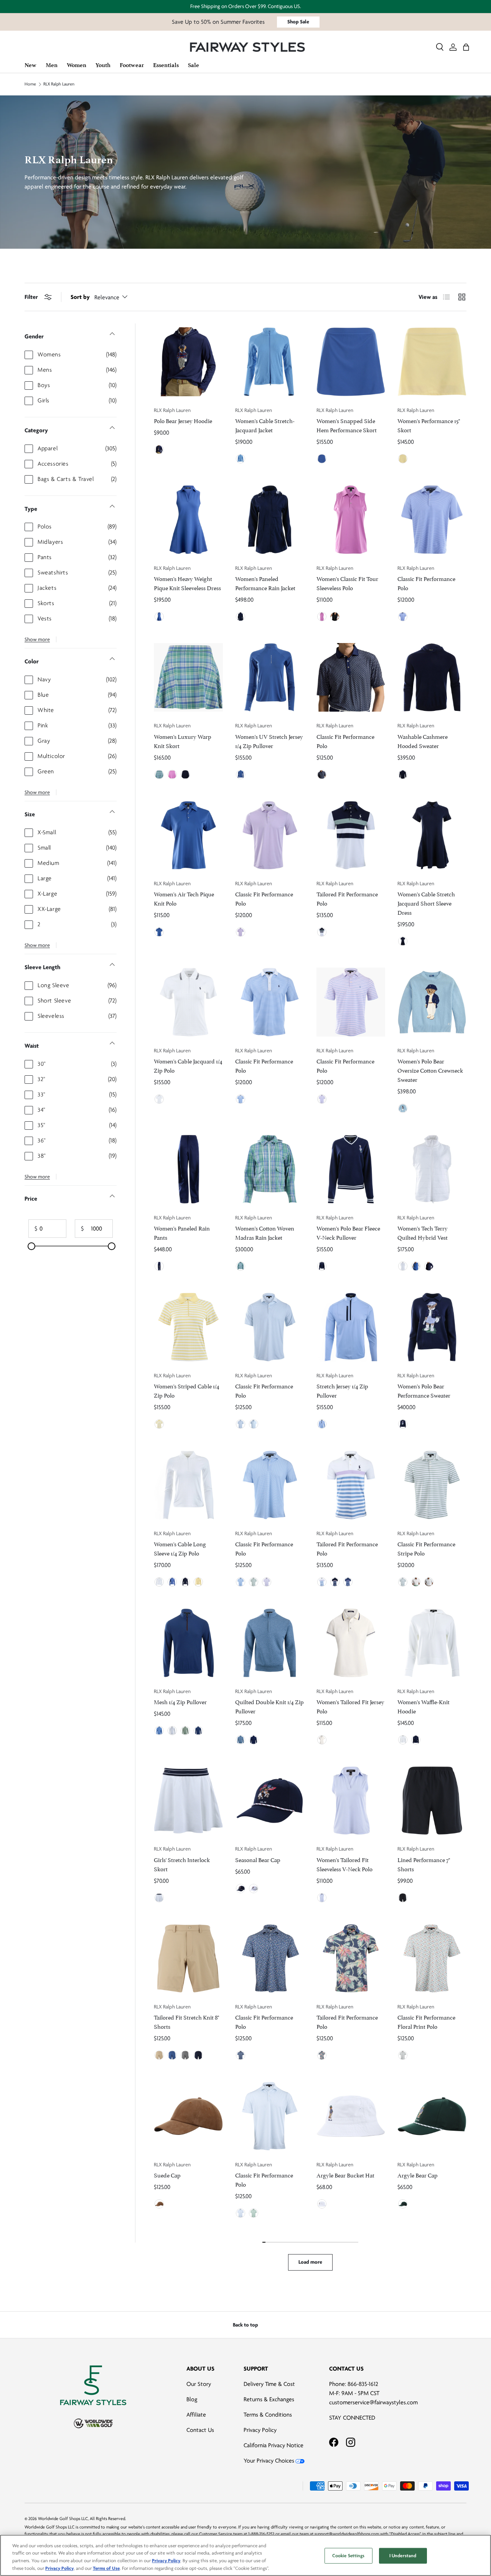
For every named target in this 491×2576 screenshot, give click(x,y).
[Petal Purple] (322, 617)
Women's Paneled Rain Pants (182, 1232)
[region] (245, 2555)
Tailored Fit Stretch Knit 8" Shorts (186, 2021)
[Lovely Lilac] (241, 932)
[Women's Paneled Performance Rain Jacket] (270, 520)
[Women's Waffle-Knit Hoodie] (432, 1643)
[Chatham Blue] (241, 459)
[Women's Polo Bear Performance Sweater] (432, 1327)
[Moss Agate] (403, 2204)
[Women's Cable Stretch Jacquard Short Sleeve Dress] (432, 835)
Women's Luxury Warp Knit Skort (183, 741)
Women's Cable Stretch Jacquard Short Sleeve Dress (426, 903)
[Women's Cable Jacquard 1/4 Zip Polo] (188, 1002)
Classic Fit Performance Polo (426, 583)
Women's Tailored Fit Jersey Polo (350, 1706)
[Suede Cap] (188, 2116)
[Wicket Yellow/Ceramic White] (159, 1424)
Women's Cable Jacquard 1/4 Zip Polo (188, 1065)
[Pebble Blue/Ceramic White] (429, 1582)
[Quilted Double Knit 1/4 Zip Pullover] (270, 1643)
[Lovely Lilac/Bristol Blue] (403, 617)
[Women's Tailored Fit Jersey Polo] (351, 1643)
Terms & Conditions (268, 2415)
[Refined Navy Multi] (322, 932)
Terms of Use (106, 2568)
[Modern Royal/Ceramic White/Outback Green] (322, 459)
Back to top (245, 2325)
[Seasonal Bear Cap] (270, 1801)
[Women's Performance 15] (432, 362)
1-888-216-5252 (261, 2534)
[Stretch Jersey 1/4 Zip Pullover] (351, 1327)
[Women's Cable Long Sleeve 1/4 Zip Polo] (188, 1485)
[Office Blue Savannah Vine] (241, 2213)
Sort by (80, 297)
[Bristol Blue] (241, 1582)
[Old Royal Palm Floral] (322, 2055)
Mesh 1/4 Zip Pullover (180, 1701)
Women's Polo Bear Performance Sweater (424, 1390)
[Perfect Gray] (185, 2055)
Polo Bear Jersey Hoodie (183, 420)
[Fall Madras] (159, 774)
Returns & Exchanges (269, 2399)
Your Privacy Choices (269, 2461)
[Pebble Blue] (322, 1424)
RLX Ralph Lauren (59, 84)
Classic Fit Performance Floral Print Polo (426, 2021)
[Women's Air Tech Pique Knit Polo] (188, 835)
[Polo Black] (335, 617)
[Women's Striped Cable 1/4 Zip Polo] (188, 1327)
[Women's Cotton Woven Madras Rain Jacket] (270, 1169)
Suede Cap (167, 2175)
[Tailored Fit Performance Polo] (351, 835)
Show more (37, 639)
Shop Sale (298, 22)
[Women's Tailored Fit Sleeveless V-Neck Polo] (351, 1801)
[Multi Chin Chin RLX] (403, 2055)
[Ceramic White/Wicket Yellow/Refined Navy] (322, 1740)
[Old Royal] (198, 1731)
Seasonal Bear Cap (258, 1859)
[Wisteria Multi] (348, 1582)
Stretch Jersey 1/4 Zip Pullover (342, 1390)
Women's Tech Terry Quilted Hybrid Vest (423, 1232)
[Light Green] (254, 1582)
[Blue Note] (403, 1108)
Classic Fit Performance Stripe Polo (426, 1548)
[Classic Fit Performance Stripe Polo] (432, 1485)
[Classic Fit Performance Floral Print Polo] (432, 1959)
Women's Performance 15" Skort (429, 425)
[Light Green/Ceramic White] (403, 1582)
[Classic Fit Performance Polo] (432, 520)
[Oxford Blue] (322, 1898)
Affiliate (196, 2415)
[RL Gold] (159, 2204)
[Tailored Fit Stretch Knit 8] (188, 1959)
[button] (466, 47)
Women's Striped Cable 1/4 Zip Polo (187, 1390)
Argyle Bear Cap (418, 2175)
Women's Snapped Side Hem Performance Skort (347, 425)
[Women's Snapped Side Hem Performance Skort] (351, 362)
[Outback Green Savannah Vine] (254, 2213)
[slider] (31, 1246)
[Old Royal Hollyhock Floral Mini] (241, 2055)
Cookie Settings (348, 2556)
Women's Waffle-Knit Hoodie (423, 1706)
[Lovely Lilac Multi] (322, 1099)
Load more (310, 2262)
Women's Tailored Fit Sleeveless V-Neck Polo (344, 1864)
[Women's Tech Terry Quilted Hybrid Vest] (432, 1169)
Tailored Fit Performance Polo (347, 898)
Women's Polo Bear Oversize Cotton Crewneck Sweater (430, 1070)
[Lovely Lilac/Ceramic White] (416, 1582)
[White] (254, 1889)
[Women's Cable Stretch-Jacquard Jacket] (270, 362)
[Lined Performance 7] (432, 1801)
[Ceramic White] (403, 1266)
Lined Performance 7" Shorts (424, 1864)
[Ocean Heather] (241, 1740)
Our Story (199, 2384)
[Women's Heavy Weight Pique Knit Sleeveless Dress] (188, 520)
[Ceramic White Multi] (159, 1898)
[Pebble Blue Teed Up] (254, 1424)
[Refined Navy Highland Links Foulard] (322, 774)
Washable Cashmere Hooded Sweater (423, 741)
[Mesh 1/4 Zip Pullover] (188, 1643)
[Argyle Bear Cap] (432, 2116)
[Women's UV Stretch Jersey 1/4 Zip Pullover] (270, 678)
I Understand (403, 2556)
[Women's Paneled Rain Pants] (188, 1169)
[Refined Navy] (159, 450)
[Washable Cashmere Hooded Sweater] (432, 678)
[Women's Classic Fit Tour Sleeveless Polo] (351, 520)
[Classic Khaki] (159, 2055)
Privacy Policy (260, 2430)
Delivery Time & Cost (269, 2384)
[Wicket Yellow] (403, 459)
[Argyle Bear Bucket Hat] (351, 2116)
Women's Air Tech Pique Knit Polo (184, 898)
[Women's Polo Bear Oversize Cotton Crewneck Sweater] (432, 1002)
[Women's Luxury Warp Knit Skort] (188, 678)
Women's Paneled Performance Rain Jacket (265, 583)
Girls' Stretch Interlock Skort (182, 1864)
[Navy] (241, 1889)
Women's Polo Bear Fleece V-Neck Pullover (348, 1232)
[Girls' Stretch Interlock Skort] (188, 1801)
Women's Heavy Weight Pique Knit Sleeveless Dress (187, 583)
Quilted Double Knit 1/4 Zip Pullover (269, 1706)
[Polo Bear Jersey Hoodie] (188, 362)
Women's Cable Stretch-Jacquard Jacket (265, 425)
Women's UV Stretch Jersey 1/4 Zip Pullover (269, 741)
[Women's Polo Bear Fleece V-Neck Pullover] (351, 1169)
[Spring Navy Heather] (254, 1740)
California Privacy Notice (274, 2445)
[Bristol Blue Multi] (241, 1099)
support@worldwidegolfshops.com (347, 2534)
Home (30, 84)
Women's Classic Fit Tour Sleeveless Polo (347, 583)
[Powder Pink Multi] (335, 1582)
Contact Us (200, 2430)
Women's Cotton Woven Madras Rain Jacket (265, 1232)
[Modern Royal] (159, 617)
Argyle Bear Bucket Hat (345, 2175)
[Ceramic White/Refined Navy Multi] (159, 1099)
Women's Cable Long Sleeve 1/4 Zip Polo (180, 1548)
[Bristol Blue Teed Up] (241, 1424)
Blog (192, 2399)
